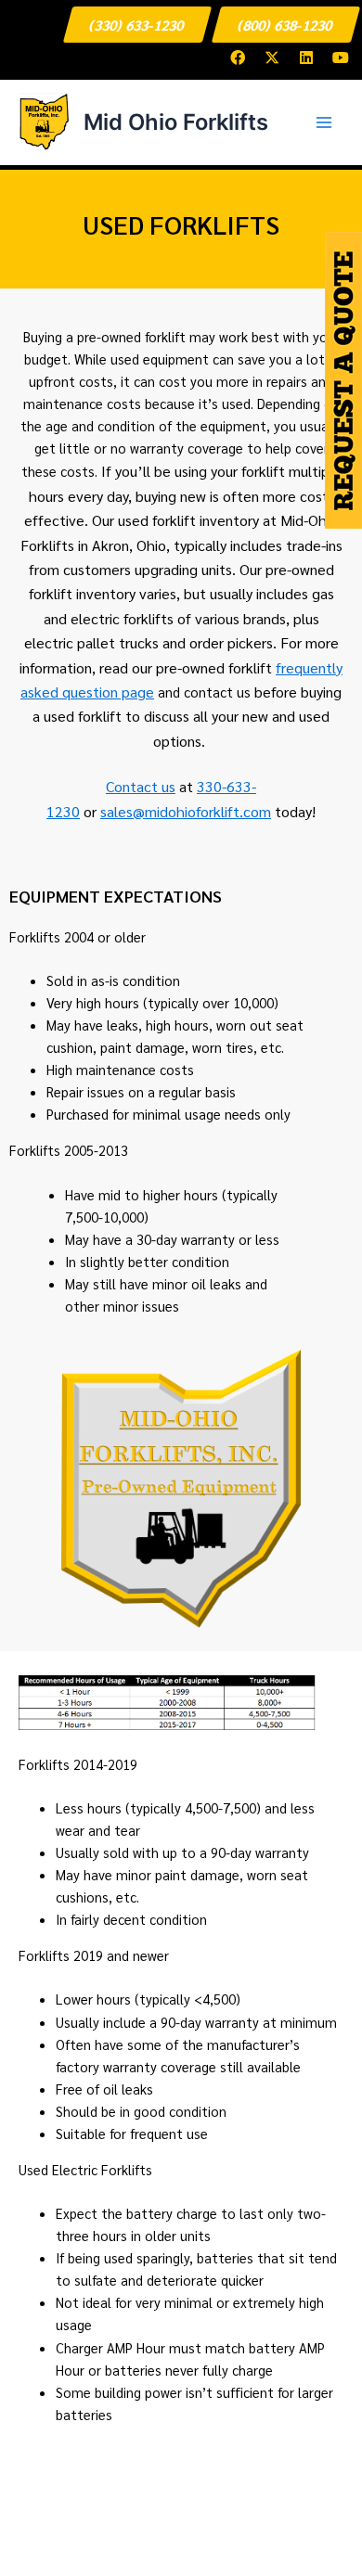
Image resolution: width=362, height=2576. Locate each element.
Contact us (141, 786)
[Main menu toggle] (324, 122)
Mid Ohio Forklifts (176, 122)
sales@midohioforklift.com (186, 811)
